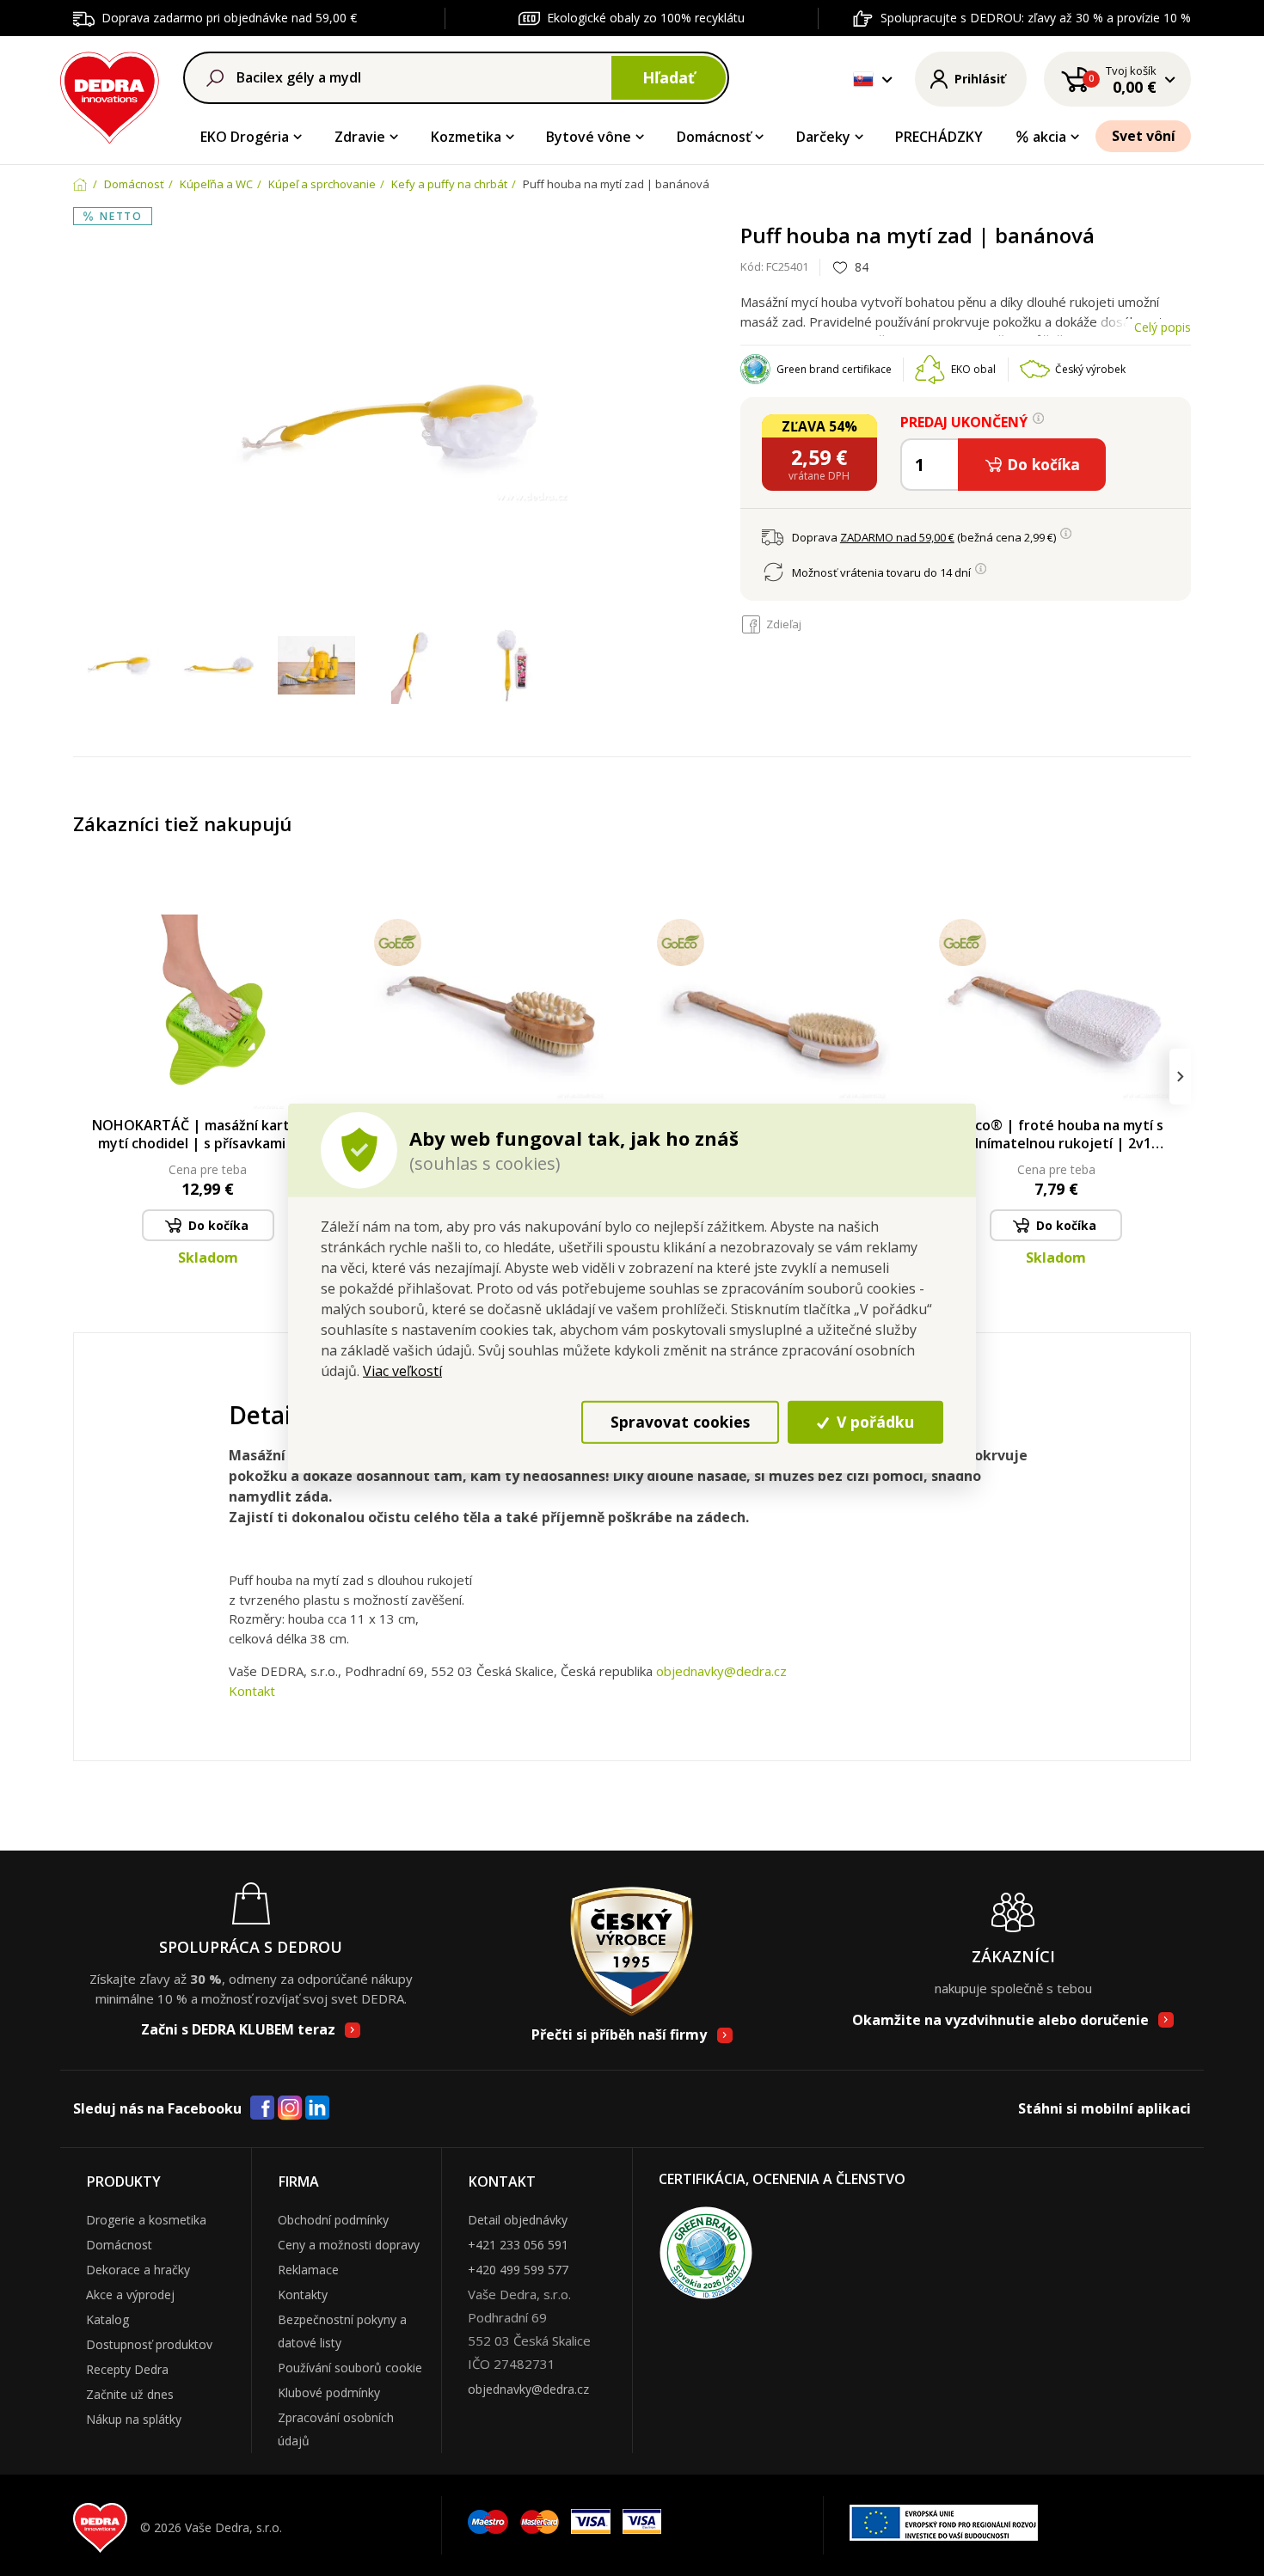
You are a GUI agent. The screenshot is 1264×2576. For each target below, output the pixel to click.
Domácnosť (714, 137)
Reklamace (308, 2270)
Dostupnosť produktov (149, 2344)
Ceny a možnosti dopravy (349, 2245)
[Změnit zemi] (863, 79)
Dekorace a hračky (138, 2270)
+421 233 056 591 (518, 2245)
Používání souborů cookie (350, 2368)
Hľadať (669, 77)
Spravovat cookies (680, 1422)
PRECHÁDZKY (939, 137)
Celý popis (1163, 327)
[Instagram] (290, 2109)
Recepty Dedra (127, 2369)
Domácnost (119, 2245)
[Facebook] (262, 2108)
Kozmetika (466, 137)
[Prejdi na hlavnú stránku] (110, 95)
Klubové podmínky (329, 2392)
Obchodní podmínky (333, 2220)
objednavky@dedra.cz (721, 1671)
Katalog (107, 2319)
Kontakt (252, 1691)
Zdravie (360, 137)
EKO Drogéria (245, 137)
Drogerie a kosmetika (146, 2220)
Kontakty (303, 2295)
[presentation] (84, 1077)
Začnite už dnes (130, 2394)
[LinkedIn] (317, 2108)
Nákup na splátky (134, 2419)
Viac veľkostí (402, 1370)
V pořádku (873, 1422)
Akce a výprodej (130, 2295)
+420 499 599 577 (518, 2270)
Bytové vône (589, 137)
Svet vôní (1144, 136)
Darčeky (823, 137)
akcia (1049, 137)
